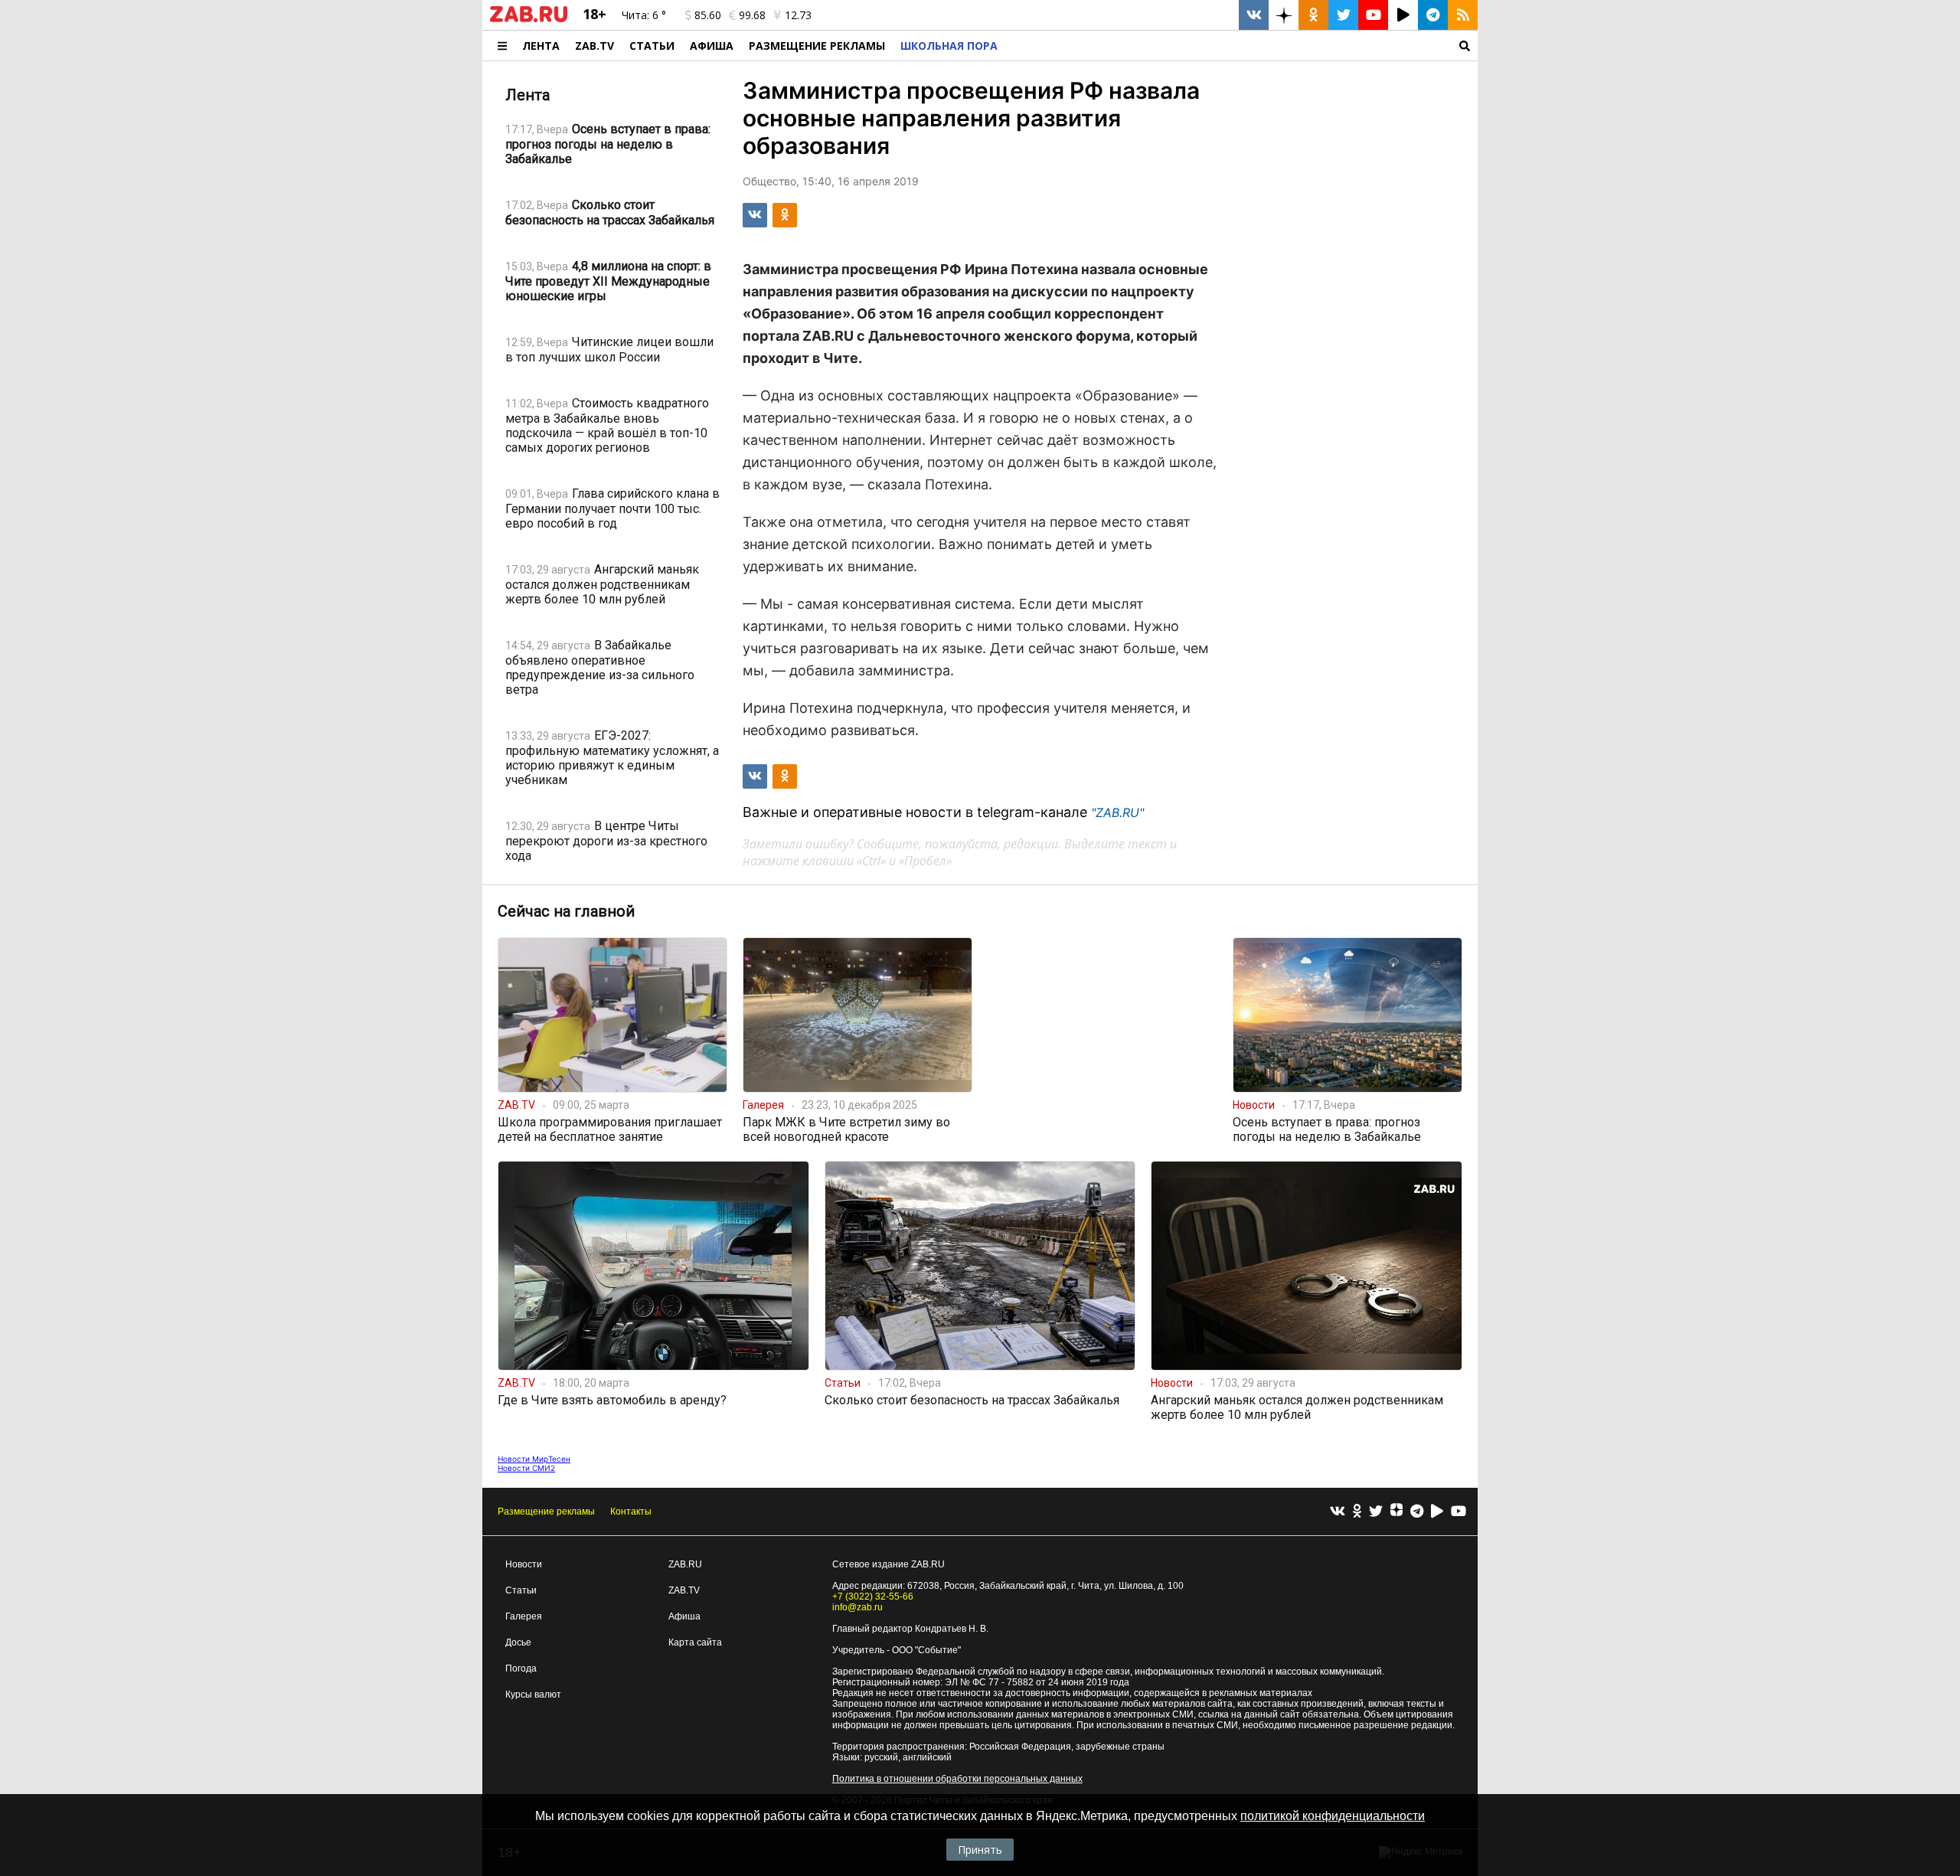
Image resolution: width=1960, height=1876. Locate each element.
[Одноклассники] (1357, 1512)
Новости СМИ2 (526, 1468)
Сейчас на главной (566, 911)
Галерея (524, 1616)
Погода (521, 1668)
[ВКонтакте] (1338, 1512)
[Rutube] (1437, 1512)
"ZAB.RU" (1117, 812)
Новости (524, 1564)
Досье (518, 1642)
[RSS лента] (1463, 15)
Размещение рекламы (546, 1512)
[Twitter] (1376, 1512)
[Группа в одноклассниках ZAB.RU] (1313, 15)
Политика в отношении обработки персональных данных (957, 1779)
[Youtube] (1459, 1512)
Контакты (631, 1512)
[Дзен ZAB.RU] (1284, 15)
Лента (541, 46)
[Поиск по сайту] (1241, 46)
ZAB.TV (595, 46)
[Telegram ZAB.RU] (1433, 15)
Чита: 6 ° (644, 15)
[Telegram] (1417, 1512)
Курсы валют (533, 1695)
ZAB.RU (685, 1564)
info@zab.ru (857, 1607)
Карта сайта (695, 1642)
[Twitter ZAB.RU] (1343, 15)
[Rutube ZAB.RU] (1403, 15)
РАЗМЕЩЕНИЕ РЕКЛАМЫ (817, 46)
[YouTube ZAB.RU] (1373, 15)
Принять (980, 1850)
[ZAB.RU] (529, 19)
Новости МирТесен (534, 1459)
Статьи (652, 46)
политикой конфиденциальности (1333, 1816)
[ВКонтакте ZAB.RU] (1254, 15)
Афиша (712, 46)
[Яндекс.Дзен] (1396, 1512)
